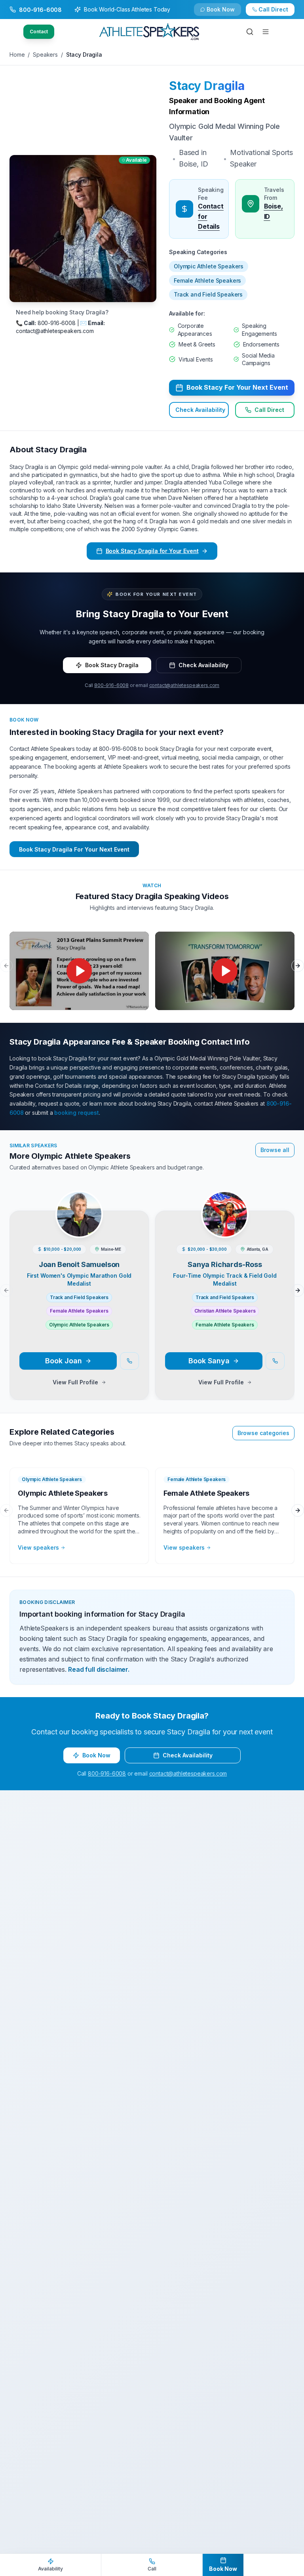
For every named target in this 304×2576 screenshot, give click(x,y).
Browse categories (263, 1433)
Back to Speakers (41, 13)
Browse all (275, 1150)
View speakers (38, 1547)
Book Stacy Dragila (112, 665)
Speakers (45, 55)
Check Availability (226, 13)
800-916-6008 (111, 685)
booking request (77, 1113)
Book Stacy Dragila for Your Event (152, 551)
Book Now (278, 13)
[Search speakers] (250, 32)
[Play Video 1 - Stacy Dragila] (79, 971)
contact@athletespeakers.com (184, 685)
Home (17, 55)
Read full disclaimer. (99, 1669)
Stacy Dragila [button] (207, 86)
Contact (39, 32)
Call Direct (269, 410)
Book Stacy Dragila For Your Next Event (74, 849)
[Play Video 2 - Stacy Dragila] (225, 971)
